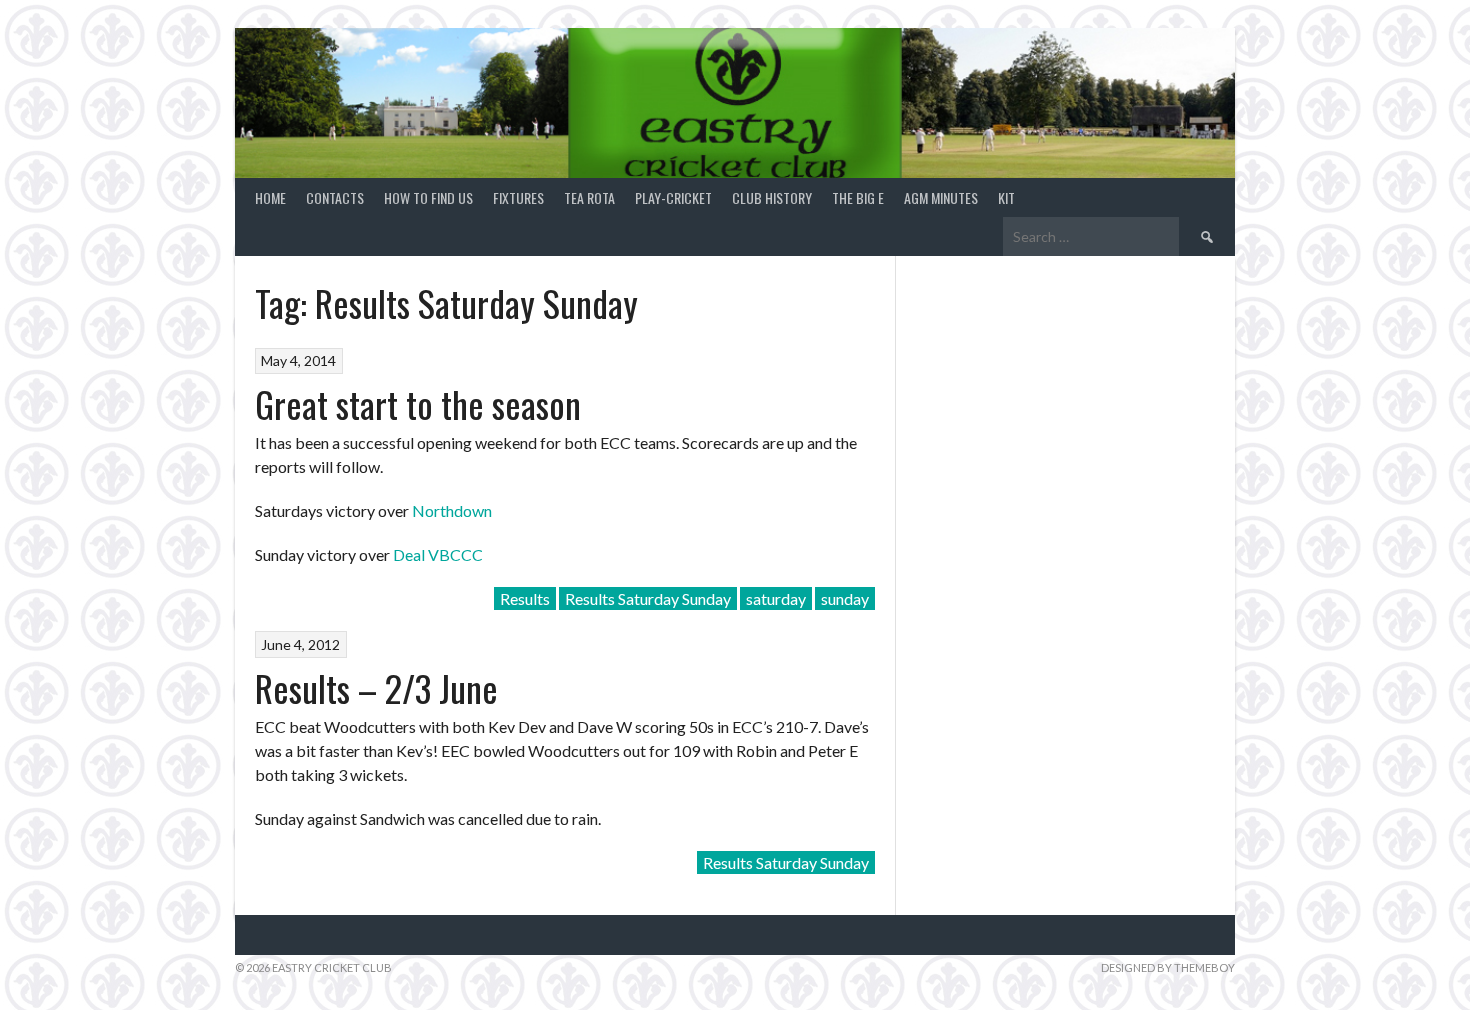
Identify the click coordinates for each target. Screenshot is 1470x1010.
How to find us (428, 197)
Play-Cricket (673, 197)
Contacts (335, 197)
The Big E (858, 197)
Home (270, 197)
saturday (776, 598)
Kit (1006, 197)
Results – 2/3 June (376, 687)
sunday (845, 598)
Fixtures (518, 197)
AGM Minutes (941, 197)
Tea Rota (589, 197)
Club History (772, 197)
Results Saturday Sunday (648, 598)
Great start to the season (418, 403)
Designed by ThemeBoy (1168, 967)
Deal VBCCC (438, 554)
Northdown (452, 510)
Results (525, 598)
